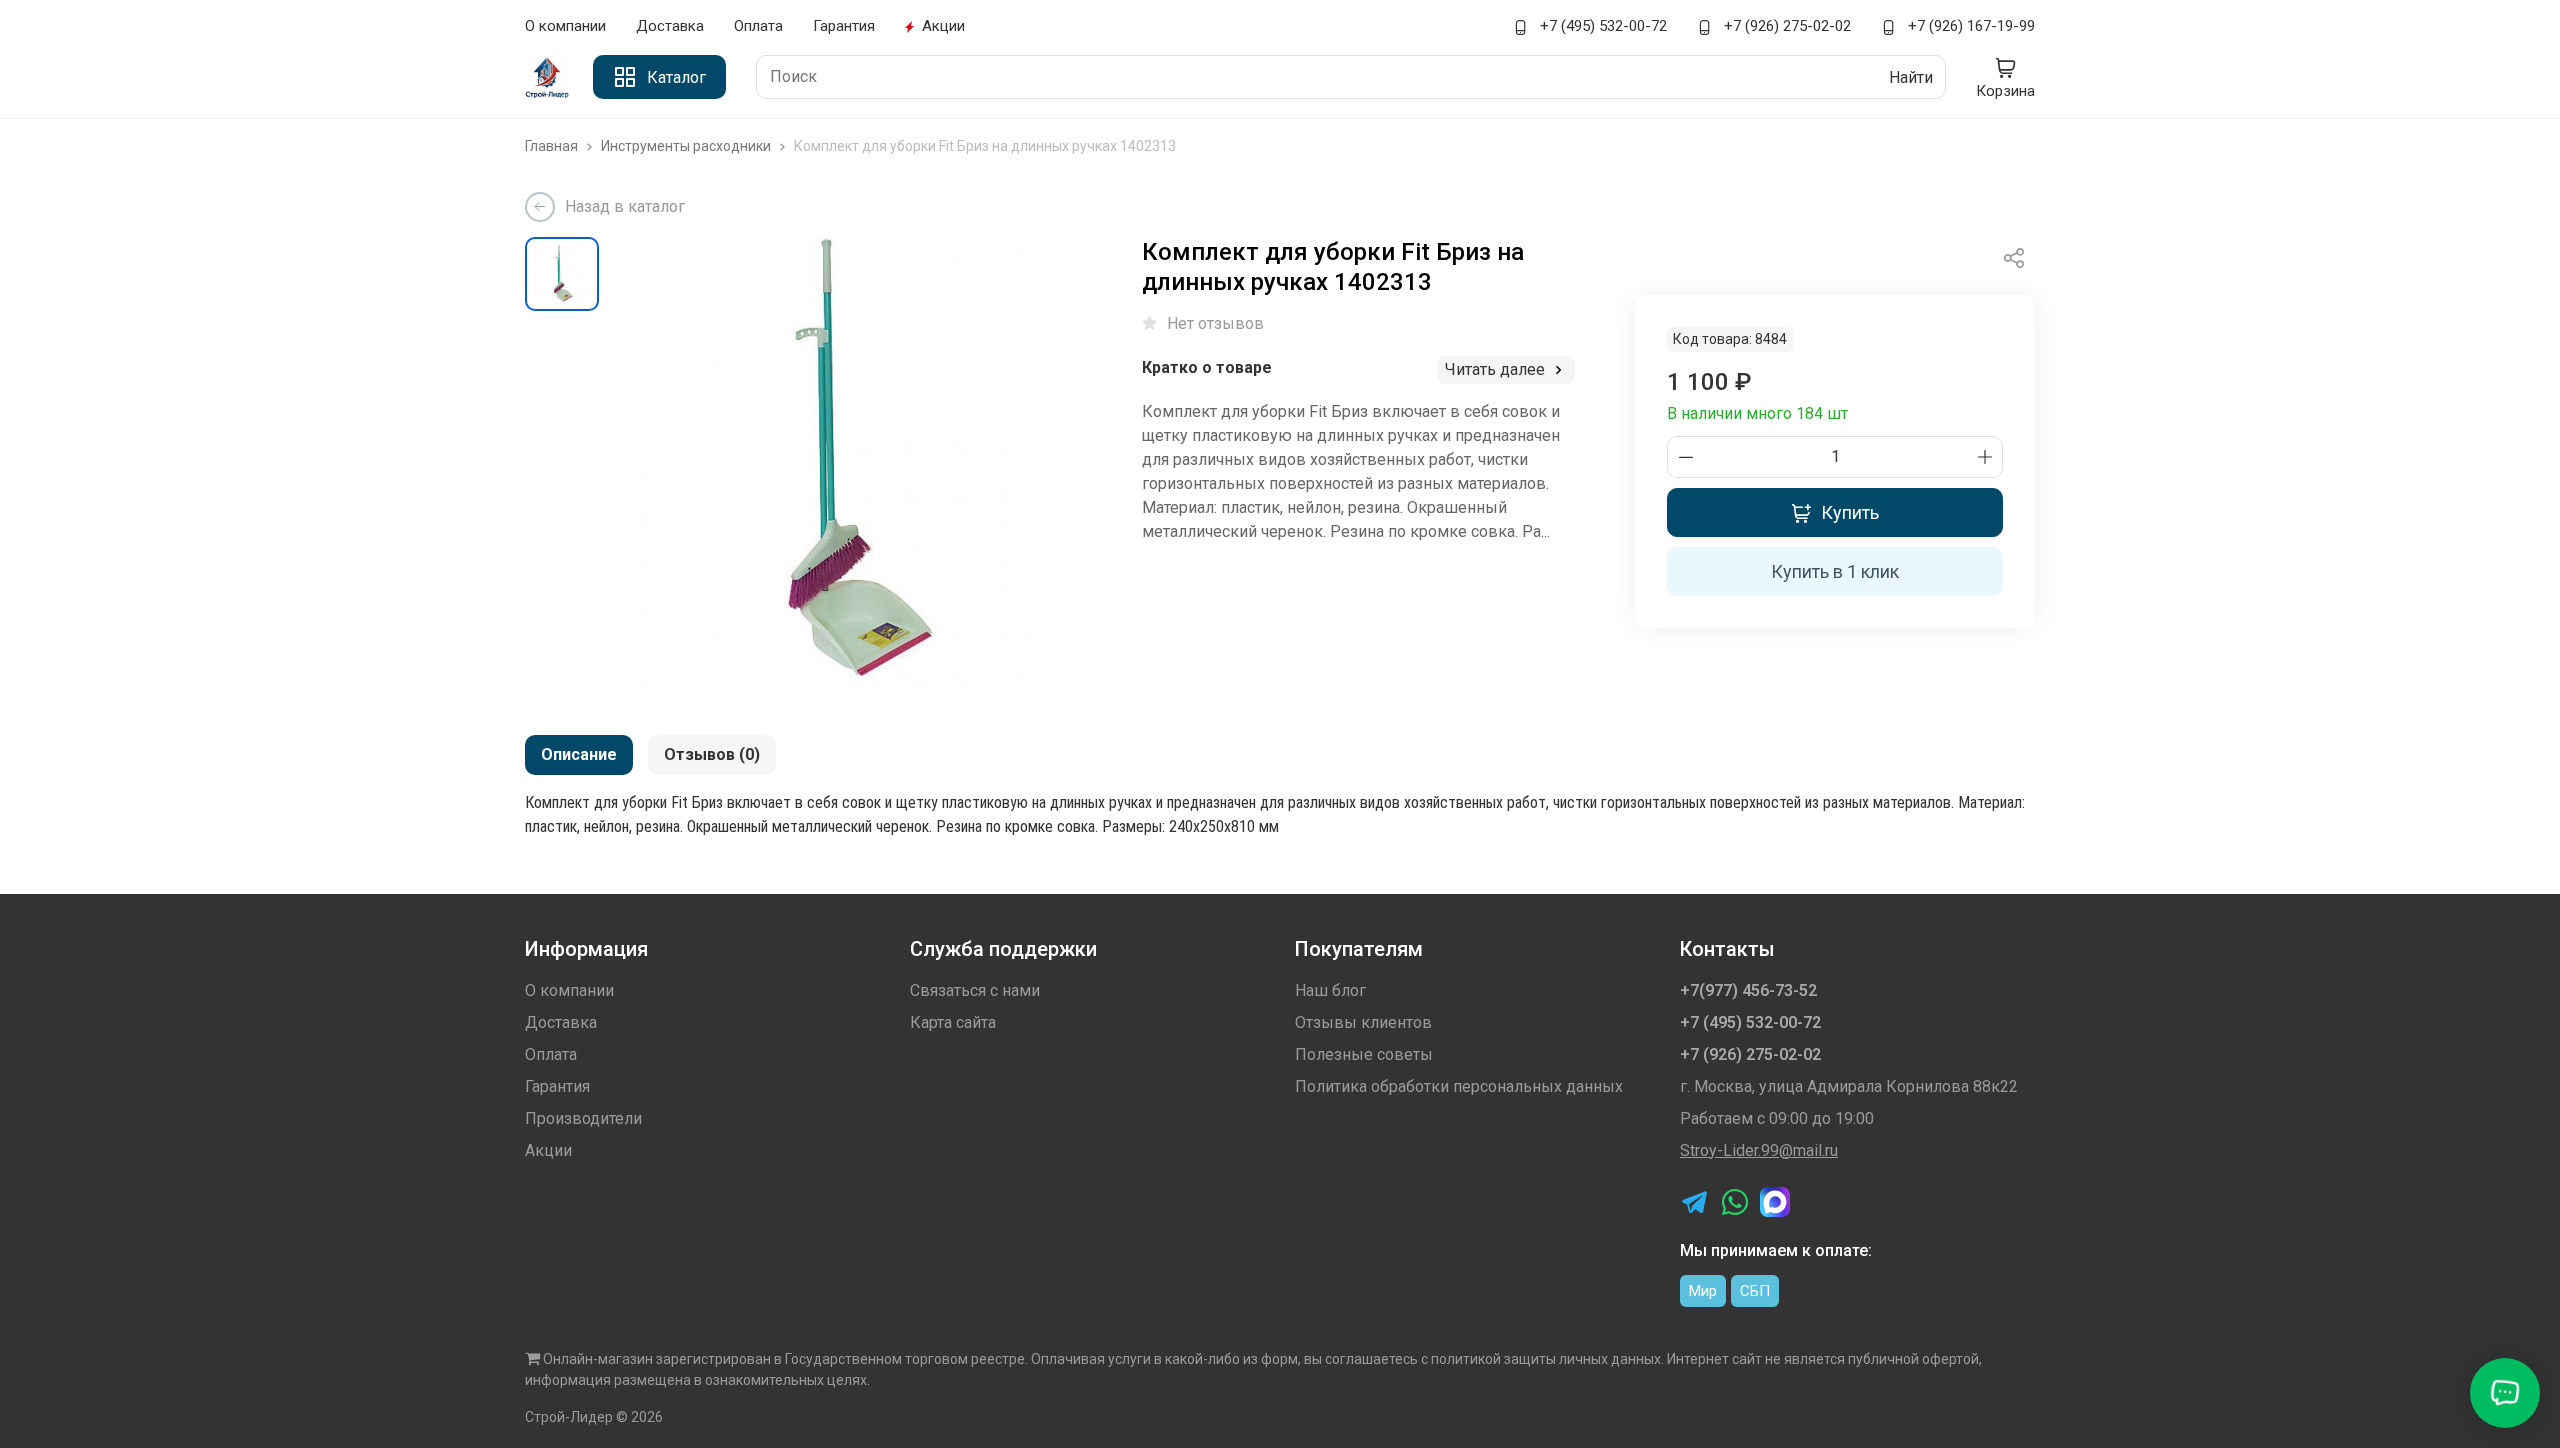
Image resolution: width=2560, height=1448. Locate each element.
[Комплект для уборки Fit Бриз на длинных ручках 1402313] (850, 462)
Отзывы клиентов (1363, 1022)
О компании (565, 26)
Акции (943, 26)
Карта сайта (953, 1022)
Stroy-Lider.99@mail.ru (1759, 1150)
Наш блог (1330, 990)
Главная (553, 146)
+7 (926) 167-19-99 (1969, 26)
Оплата (758, 26)
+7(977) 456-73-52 (1748, 990)
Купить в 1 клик (1835, 571)
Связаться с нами (975, 990)
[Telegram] (1695, 1202)
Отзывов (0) (712, 754)
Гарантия (844, 26)
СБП (1755, 1291)
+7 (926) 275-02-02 (1785, 26)
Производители (583, 1118)
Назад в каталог (625, 206)
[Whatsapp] (1735, 1202)
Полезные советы (1364, 1054)
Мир (1703, 1291)
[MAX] (1775, 1202)
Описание (579, 754)
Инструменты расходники (687, 146)
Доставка (670, 26)
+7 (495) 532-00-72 (1601, 26)
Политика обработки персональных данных (1459, 1086)
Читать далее (1497, 369)
